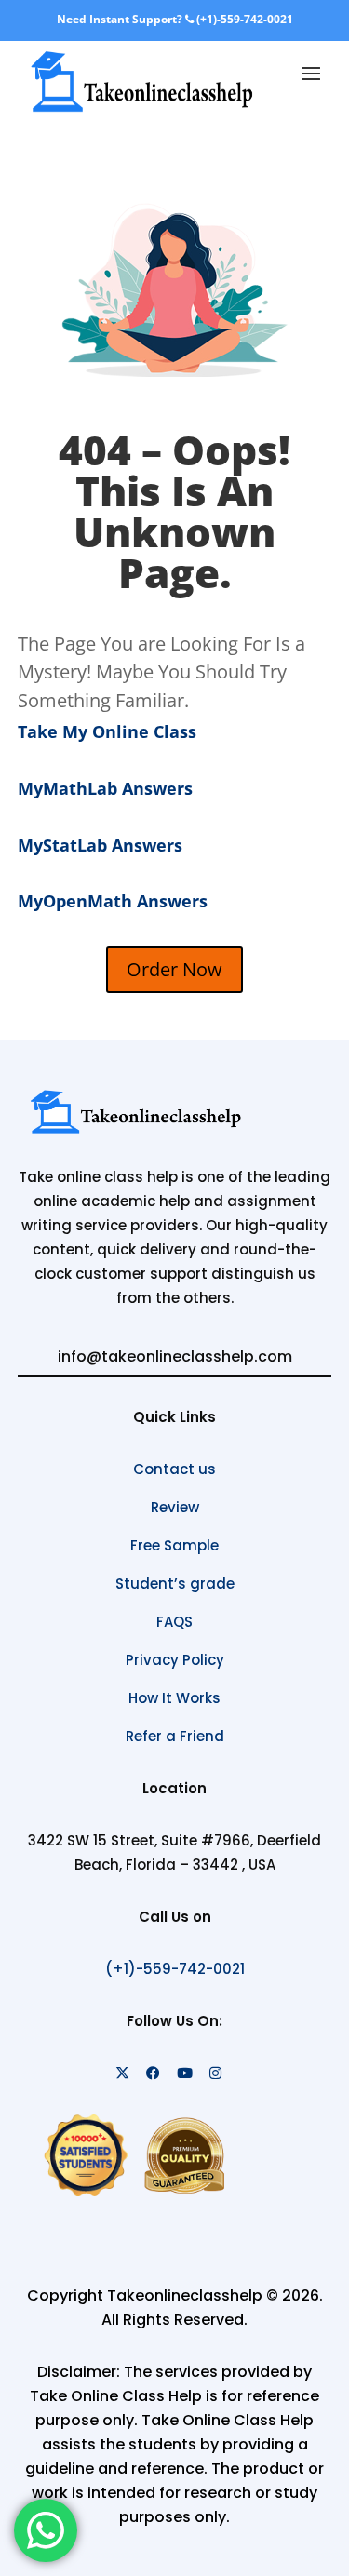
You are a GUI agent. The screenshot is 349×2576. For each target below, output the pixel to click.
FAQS (174, 1622)
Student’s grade (175, 1583)
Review (175, 1507)
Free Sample (174, 1545)
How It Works (174, 1698)
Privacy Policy (175, 1660)
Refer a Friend (175, 1736)
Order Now (174, 969)
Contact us (174, 1469)
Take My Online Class (107, 731)
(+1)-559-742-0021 (243, 19)
